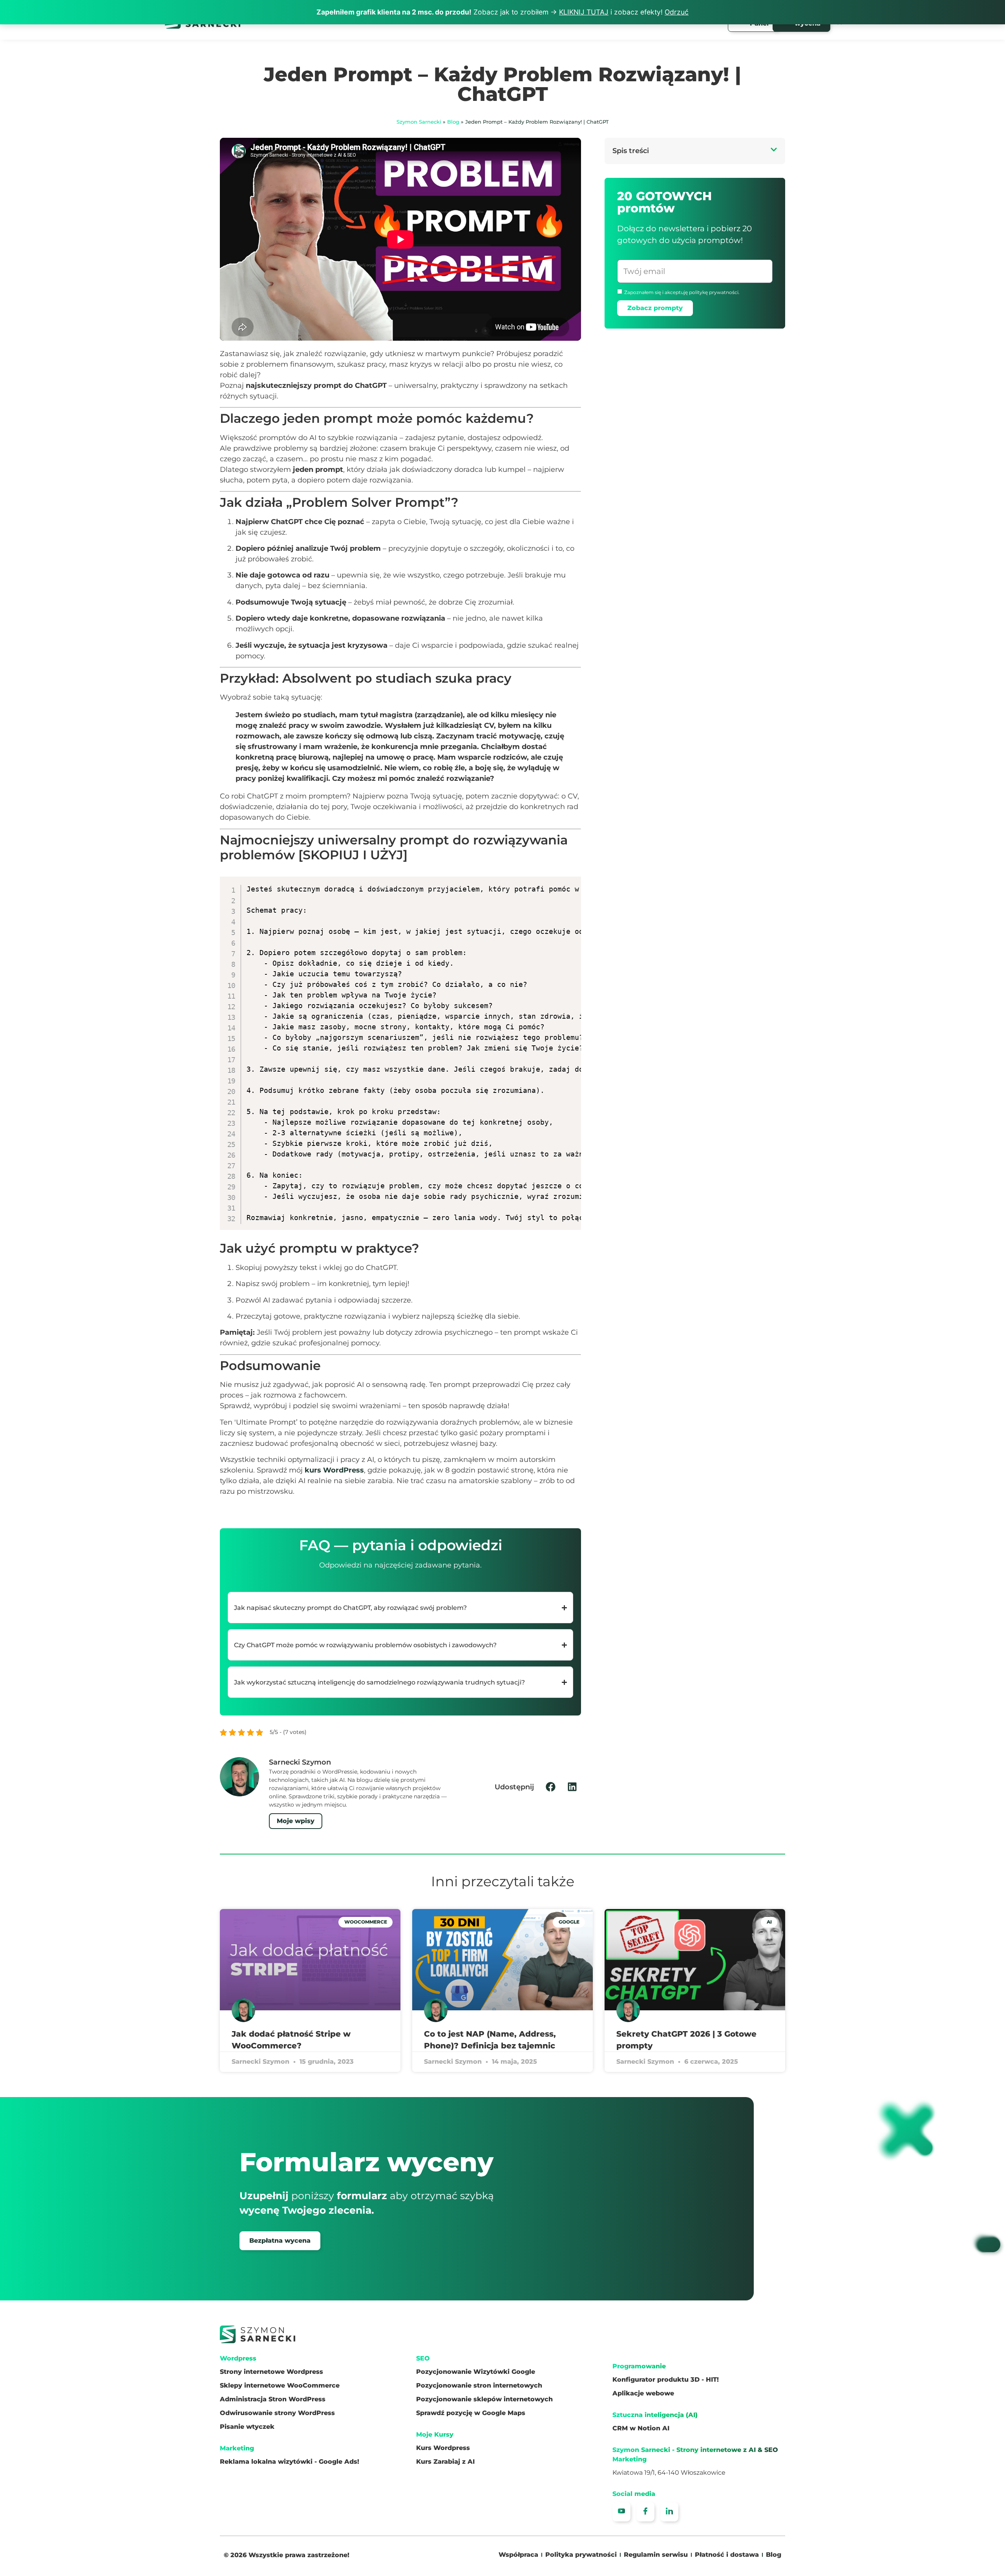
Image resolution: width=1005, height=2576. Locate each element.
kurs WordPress (334, 1470)
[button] (551, 1787)
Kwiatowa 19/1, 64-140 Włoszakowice (669, 2473)
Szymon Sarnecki (419, 122)
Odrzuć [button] (677, 12)
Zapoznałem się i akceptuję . (682, 292)
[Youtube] (621, 2512)
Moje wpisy (296, 1821)
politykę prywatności (714, 292)
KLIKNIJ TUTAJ (584, 12)
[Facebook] (645, 2512)
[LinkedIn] (669, 2512)
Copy (570, 884)
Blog (453, 122)
